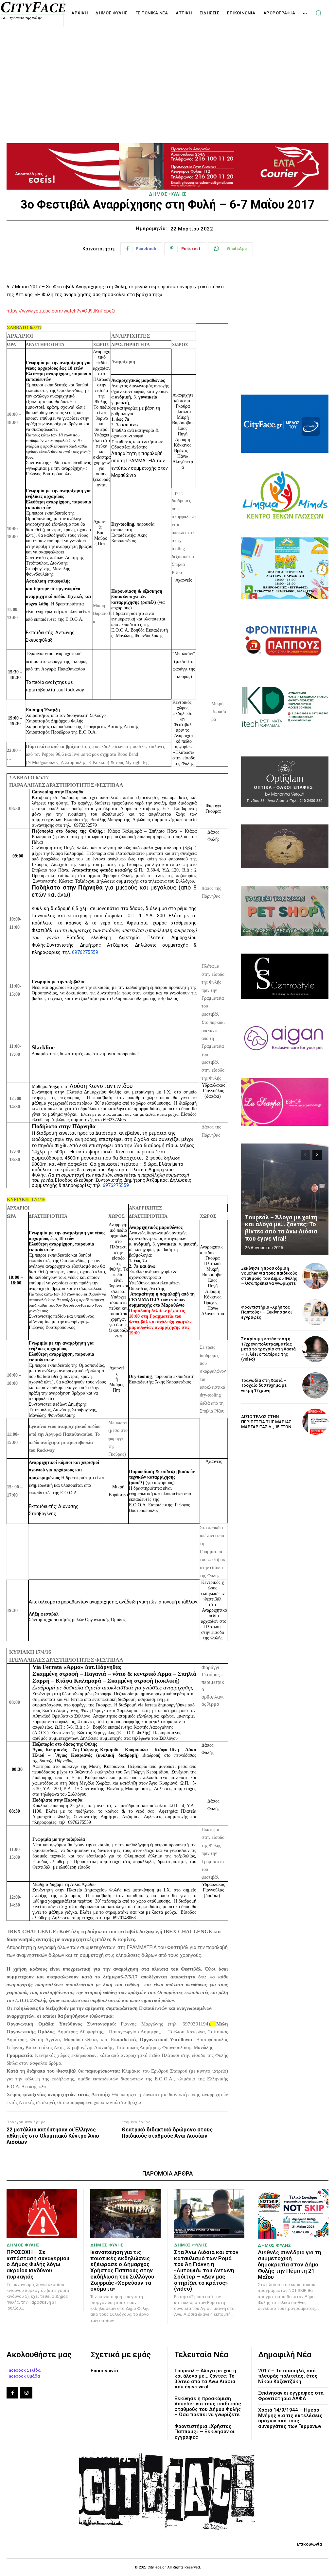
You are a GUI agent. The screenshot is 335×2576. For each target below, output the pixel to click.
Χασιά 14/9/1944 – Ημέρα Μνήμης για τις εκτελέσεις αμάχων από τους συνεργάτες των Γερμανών (290, 2418)
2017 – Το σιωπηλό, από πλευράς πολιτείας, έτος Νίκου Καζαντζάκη (288, 2376)
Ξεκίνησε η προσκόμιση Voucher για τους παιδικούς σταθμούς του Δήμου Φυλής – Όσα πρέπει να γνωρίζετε (269, 1276)
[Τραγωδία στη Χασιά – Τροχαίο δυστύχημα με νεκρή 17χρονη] (315, 1385)
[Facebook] (12, 2393)
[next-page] (317, 1155)
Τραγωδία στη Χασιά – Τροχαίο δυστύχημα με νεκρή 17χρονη (264, 1385)
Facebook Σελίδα (24, 2370)
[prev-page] (305, 1155)
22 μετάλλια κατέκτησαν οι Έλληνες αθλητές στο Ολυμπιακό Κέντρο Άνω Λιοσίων (53, 2136)
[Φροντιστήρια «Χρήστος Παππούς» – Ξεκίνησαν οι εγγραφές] (315, 1312)
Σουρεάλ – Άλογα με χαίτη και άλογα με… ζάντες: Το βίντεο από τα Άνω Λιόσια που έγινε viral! (281, 1228)
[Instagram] (26, 2393)
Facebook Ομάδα (23, 2376)
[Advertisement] (167, 71)
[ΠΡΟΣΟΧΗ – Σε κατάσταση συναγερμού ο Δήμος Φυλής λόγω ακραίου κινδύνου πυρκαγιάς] (42, 2214)
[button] (318, 13)
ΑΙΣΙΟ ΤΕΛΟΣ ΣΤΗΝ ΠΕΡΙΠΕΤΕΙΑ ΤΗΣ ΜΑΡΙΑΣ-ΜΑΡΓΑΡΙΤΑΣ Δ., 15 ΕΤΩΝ (267, 1422)
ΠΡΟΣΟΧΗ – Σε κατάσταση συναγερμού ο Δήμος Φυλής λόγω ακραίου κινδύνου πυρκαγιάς (38, 2264)
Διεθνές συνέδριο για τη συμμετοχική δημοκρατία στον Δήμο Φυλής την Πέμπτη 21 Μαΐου (290, 2265)
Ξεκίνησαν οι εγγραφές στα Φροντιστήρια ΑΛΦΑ (291, 2396)
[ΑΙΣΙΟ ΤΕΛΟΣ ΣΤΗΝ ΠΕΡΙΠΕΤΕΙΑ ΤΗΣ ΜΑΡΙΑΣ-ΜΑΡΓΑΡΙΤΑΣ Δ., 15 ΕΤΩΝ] (315, 1422)
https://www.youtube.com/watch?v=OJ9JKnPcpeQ (61, 311)
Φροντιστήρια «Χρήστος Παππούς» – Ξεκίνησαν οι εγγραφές (266, 1312)
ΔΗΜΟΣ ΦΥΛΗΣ (168, 194)
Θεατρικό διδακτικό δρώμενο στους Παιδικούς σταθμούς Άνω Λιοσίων (167, 2133)
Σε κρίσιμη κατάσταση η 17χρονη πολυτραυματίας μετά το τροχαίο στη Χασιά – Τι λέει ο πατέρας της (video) (268, 1349)
